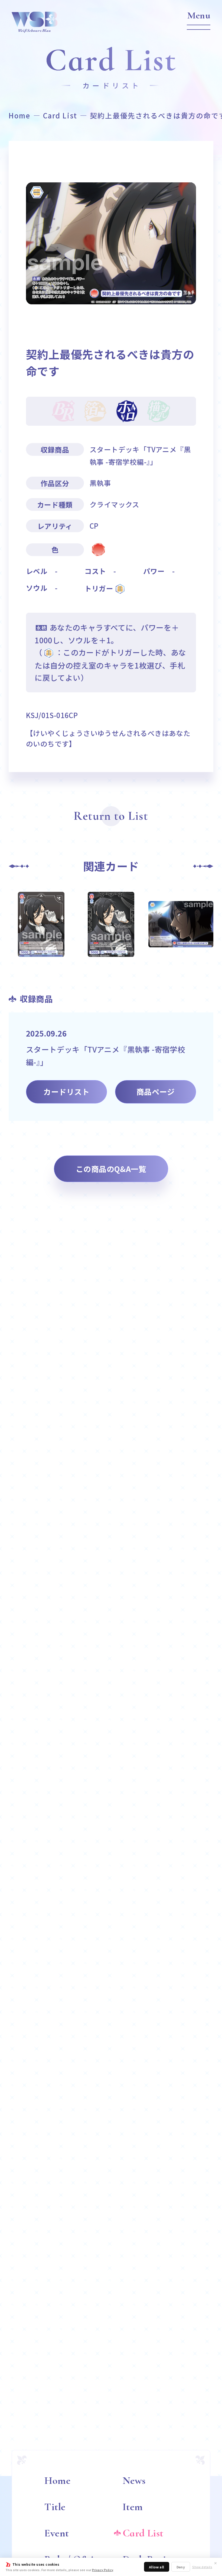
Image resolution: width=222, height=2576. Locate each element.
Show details (202, 2567)
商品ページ (156, 1092)
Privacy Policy (103, 2570)
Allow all (157, 2567)
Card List (60, 115)
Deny (181, 2567)
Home (19, 115)
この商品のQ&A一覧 (111, 1169)
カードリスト (66, 1092)
